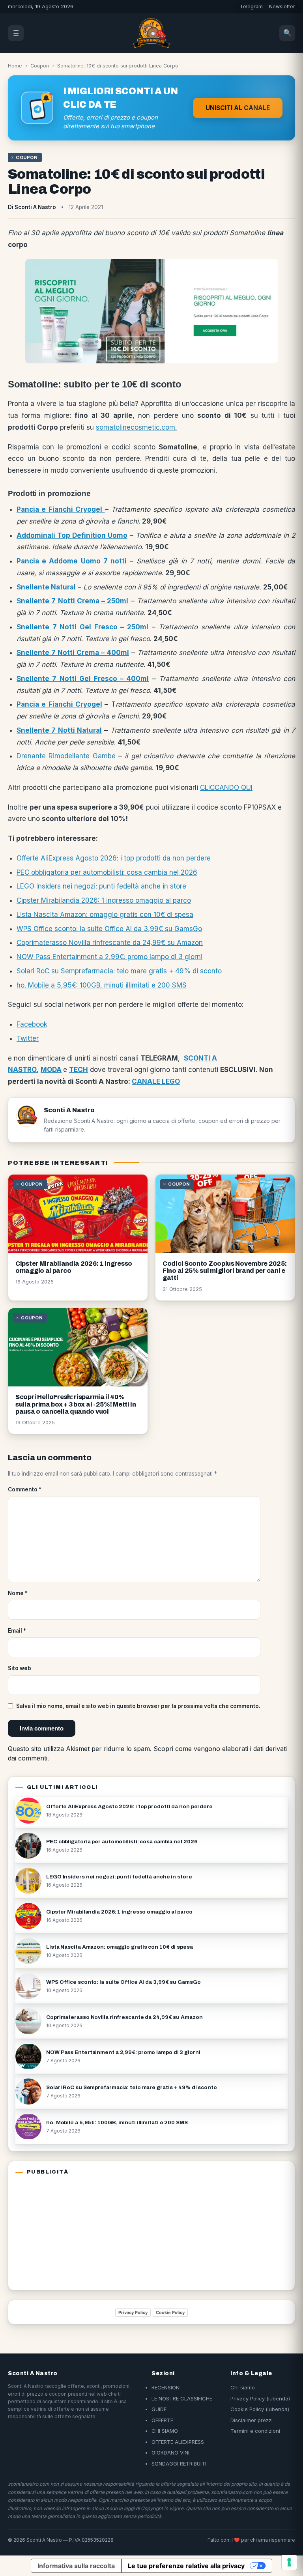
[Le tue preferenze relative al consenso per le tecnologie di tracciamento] (289, 2562)
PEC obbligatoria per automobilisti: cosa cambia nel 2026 (107, 872)
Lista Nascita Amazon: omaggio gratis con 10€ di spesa (105, 915)
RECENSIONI (166, 2387)
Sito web (20, 1668)
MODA (51, 1070)
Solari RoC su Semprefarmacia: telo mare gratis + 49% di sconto (119, 971)
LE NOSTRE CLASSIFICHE (182, 2398)
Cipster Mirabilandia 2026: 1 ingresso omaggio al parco (104, 900)
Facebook (32, 1024)
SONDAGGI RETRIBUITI (179, 2464)
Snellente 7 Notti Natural (59, 730)
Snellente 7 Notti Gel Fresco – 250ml (82, 627)
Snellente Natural (46, 587)
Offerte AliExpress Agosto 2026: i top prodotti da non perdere (114, 858)
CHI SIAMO (165, 2431)
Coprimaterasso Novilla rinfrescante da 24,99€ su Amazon (110, 943)
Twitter (28, 1038)
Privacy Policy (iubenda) (260, 2398)
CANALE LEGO (156, 1081)
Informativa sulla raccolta (76, 2566)
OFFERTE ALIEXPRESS (178, 2442)
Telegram (251, 7)
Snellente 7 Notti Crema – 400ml (73, 653)
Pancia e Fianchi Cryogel (61, 509)
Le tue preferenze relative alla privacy (186, 2566)
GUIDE (159, 2409)
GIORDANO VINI (170, 2453)
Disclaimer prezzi (252, 2420)
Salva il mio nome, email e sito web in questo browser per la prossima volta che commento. (138, 1706)
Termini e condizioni (255, 2431)
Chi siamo (243, 2387)
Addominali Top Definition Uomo (72, 535)
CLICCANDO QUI (226, 788)
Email (17, 1631)
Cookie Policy (170, 2312)
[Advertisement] (65, 2231)
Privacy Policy (133, 2312)
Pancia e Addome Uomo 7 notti (72, 561)
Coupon (40, 66)
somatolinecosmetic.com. (136, 427)
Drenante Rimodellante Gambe (66, 756)
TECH (79, 1070)
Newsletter (282, 7)
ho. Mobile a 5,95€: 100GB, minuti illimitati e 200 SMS (102, 985)
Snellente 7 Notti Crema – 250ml (72, 601)
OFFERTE (162, 2420)
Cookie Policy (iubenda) (260, 2409)
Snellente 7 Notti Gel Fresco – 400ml (83, 679)
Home (15, 66)
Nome (18, 1593)
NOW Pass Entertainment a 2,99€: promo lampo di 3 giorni (109, 957)
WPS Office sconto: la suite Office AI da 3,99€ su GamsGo (109, 929)
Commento (25, 1489)
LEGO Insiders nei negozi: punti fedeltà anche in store (101, 886)
